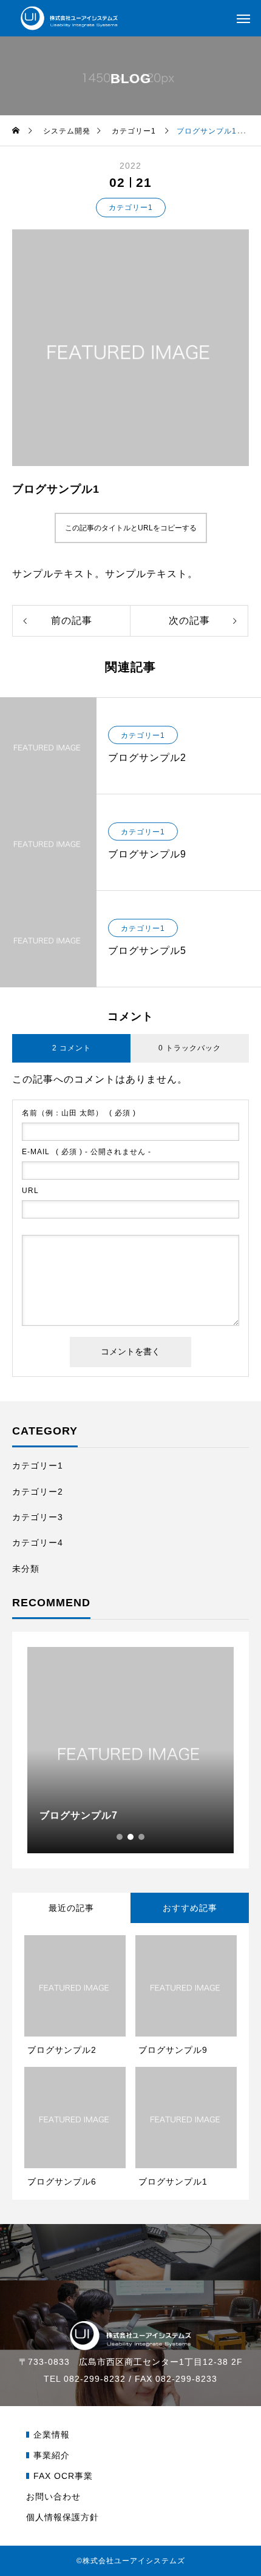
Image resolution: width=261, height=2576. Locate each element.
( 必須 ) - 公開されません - (86, 1152)
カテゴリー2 (38, 1492)
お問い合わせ (53, 2497)
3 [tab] (142, 1837)
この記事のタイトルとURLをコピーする (131, 528)
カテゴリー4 (38, 1543)
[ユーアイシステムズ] (69, 19)
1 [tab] (120, 1837)
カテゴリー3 (38, 1517)
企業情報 (52, 2435)
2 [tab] (131, 1837)
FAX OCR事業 (63, 2476)
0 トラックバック (190, 1048)
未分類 (26, 1569)
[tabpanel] (130, 1750)
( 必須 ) (79, 1113)
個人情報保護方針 (63, 2517)
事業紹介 (52, 2455)
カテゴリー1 (131, 208)
